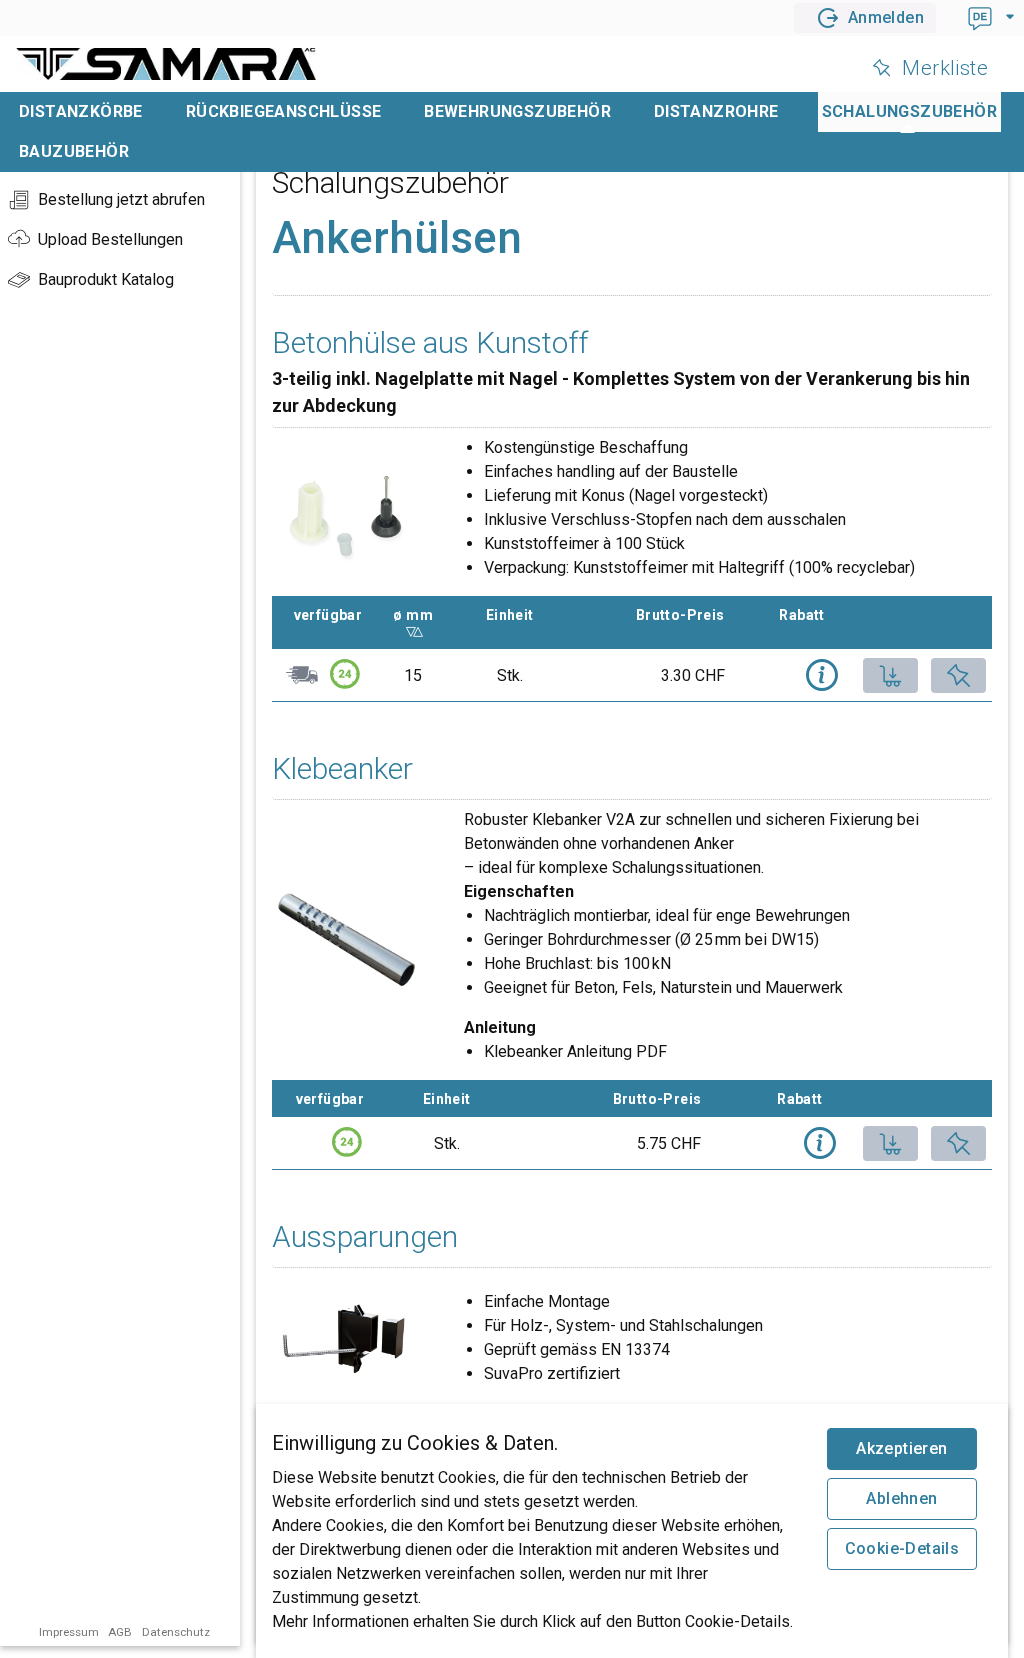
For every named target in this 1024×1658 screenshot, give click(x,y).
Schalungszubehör (909, 111)
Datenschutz (176, 1632)
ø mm (422, 615)
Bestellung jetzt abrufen (121, 199)
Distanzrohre (716, 111)
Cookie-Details (902, 1548)
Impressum (69, 1632)
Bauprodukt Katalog (106, 279)
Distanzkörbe (81, 111)
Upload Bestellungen (110, 239)
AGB (120, 1632)
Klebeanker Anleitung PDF (575, 1051)
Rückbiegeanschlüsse (284, 111)
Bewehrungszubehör (517, 111)
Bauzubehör (74, 151)
